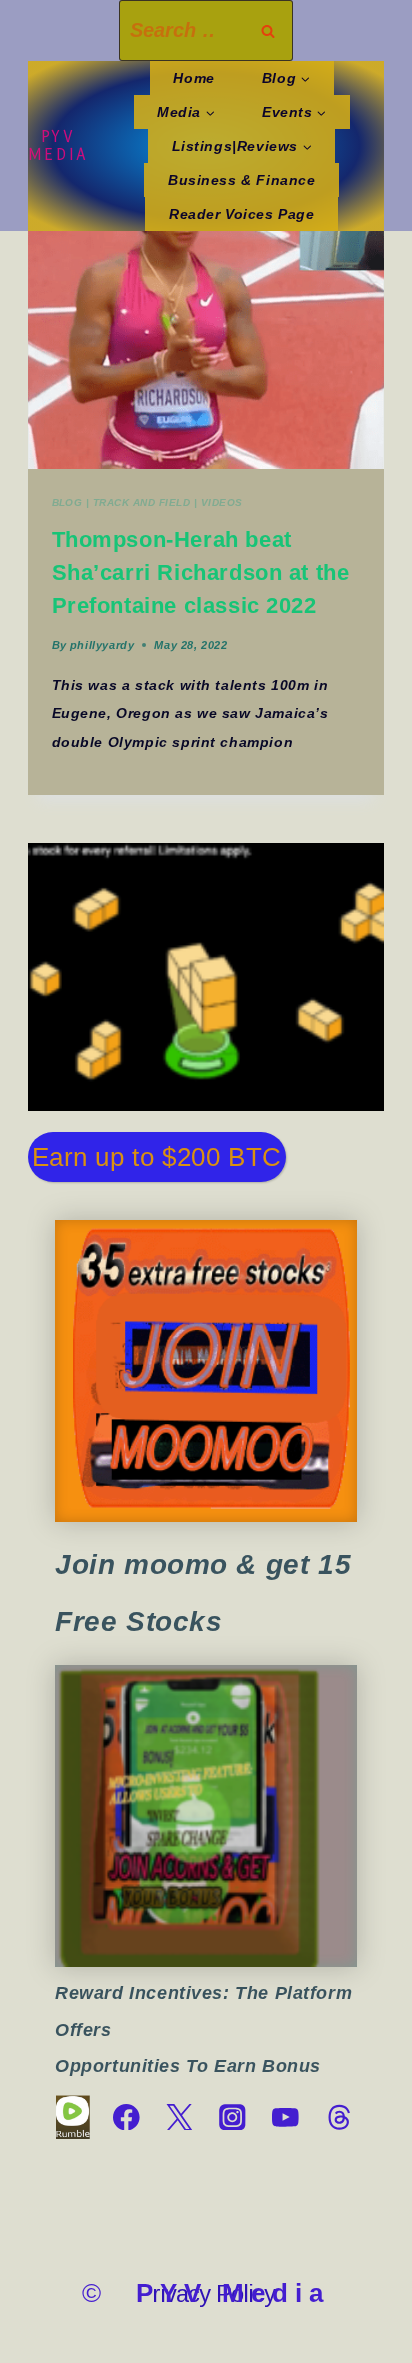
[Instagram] (232, 2117)
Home (193, 78)
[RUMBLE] (72, 2117)
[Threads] (338, 2117)
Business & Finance (242, 180)
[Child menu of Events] (294, 112)
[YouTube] (285, 2117)
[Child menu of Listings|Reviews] (241, 146)
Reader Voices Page (242, 214)
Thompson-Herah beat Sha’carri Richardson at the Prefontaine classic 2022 (201, 572)
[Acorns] (206, 1816)
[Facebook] (126, 2117)
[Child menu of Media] (186, 112)
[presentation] (206, 350)
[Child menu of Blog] (285, 78)
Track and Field (141, 502)
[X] (179, 2117)
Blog (67, 502)
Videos (222, 502)
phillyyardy (102, 645)
